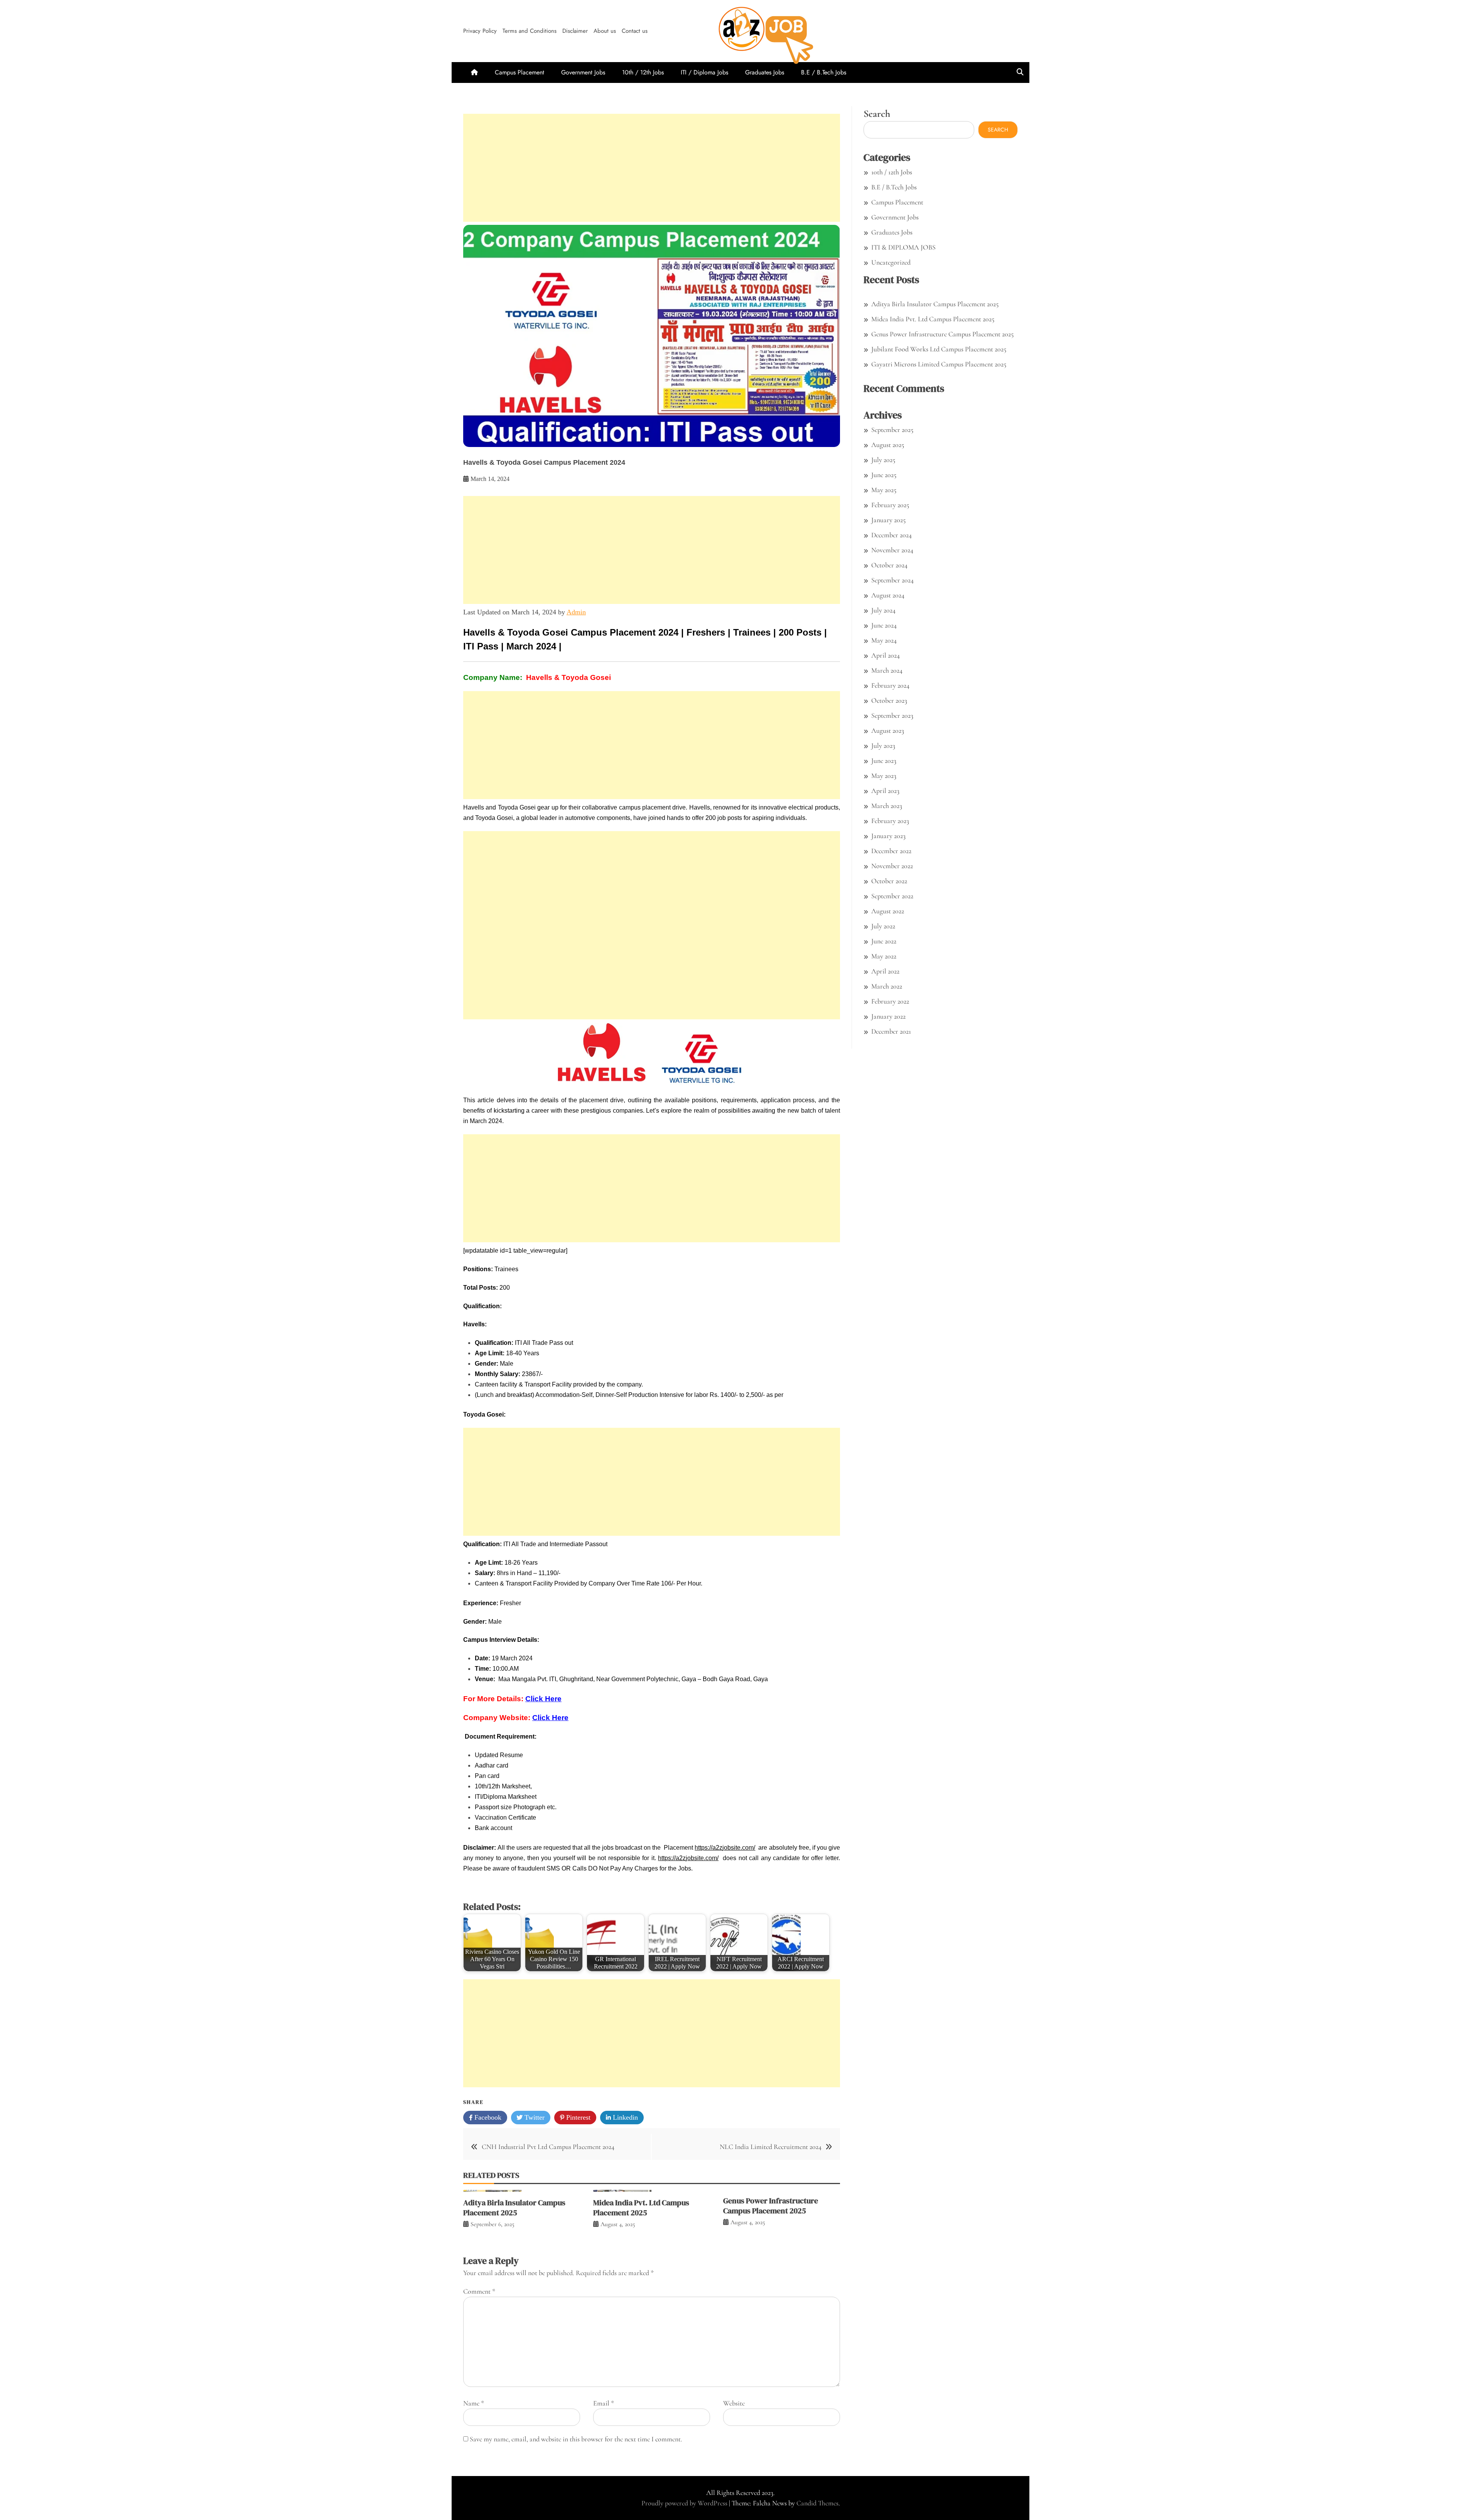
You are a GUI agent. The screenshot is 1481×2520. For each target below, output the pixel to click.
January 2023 (888, 836)
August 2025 (888, 445)
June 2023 (884, 761)
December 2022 (891, 851)
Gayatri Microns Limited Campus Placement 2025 (939, 364)
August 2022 (888, 911)
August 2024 (888, 595)
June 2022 (884, 941)
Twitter (534, 2117)
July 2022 (883, 926)
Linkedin (624, 2117)
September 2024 (892, 580)
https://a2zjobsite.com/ (725, 1848)
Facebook (487, 2117)
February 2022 (890, 1001)
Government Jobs (583, 72)
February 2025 (890, 505)
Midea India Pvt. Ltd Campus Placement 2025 (641, 2208)
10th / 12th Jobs (643, 72)
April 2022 (885, 971)
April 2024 (886, 655)
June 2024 (884, 625)
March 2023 (887, 806)
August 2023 (888, 730)
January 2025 (888, 520)
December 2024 (891, 535)
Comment (479, 2291)
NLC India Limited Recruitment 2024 (771, 2147)
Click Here (543, 1699)
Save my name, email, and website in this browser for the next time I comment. (576, 2439)
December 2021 (891, 1031)
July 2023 (883, 746)
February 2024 (890, 685)
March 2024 (887, 670)
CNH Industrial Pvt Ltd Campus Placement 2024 (548, 2147)
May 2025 (884, 490)
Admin (576, 612)
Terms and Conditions (530, 31)
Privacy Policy (480, 31)
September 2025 (892, 430)
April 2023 (885, 791)
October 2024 (889, 565)
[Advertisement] (652, 168)
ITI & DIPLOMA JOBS (903, 247)
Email (604, 2403)
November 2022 (892, 866)
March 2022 (887, 986)
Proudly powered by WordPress (685, 2503)
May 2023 (884, 776)
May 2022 (884, 956)
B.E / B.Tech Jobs (824, 72)
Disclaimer (575, 31)
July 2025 (883, 460)
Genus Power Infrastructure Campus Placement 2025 (771, 2206)
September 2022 (892, 896)
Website (734, 2403)
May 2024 (884, 640)
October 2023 (889, 700)
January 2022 (888, 1016)
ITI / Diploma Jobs (704, 72)
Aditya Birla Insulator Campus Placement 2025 (514, 2208)
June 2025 (884, 475)
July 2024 (883, 610)
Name (474, 2403)
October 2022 (889, 881)
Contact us (635, 31)
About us (605, 31)
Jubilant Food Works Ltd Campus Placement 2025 (939, 349)
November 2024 (892, 550)
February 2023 (890, 821)
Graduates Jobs (765, 72)
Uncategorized (891, 262)
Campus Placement (520, 72)
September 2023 (892, 715)
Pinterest (577, 2117)
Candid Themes (817, 2503)
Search (877, 114)
